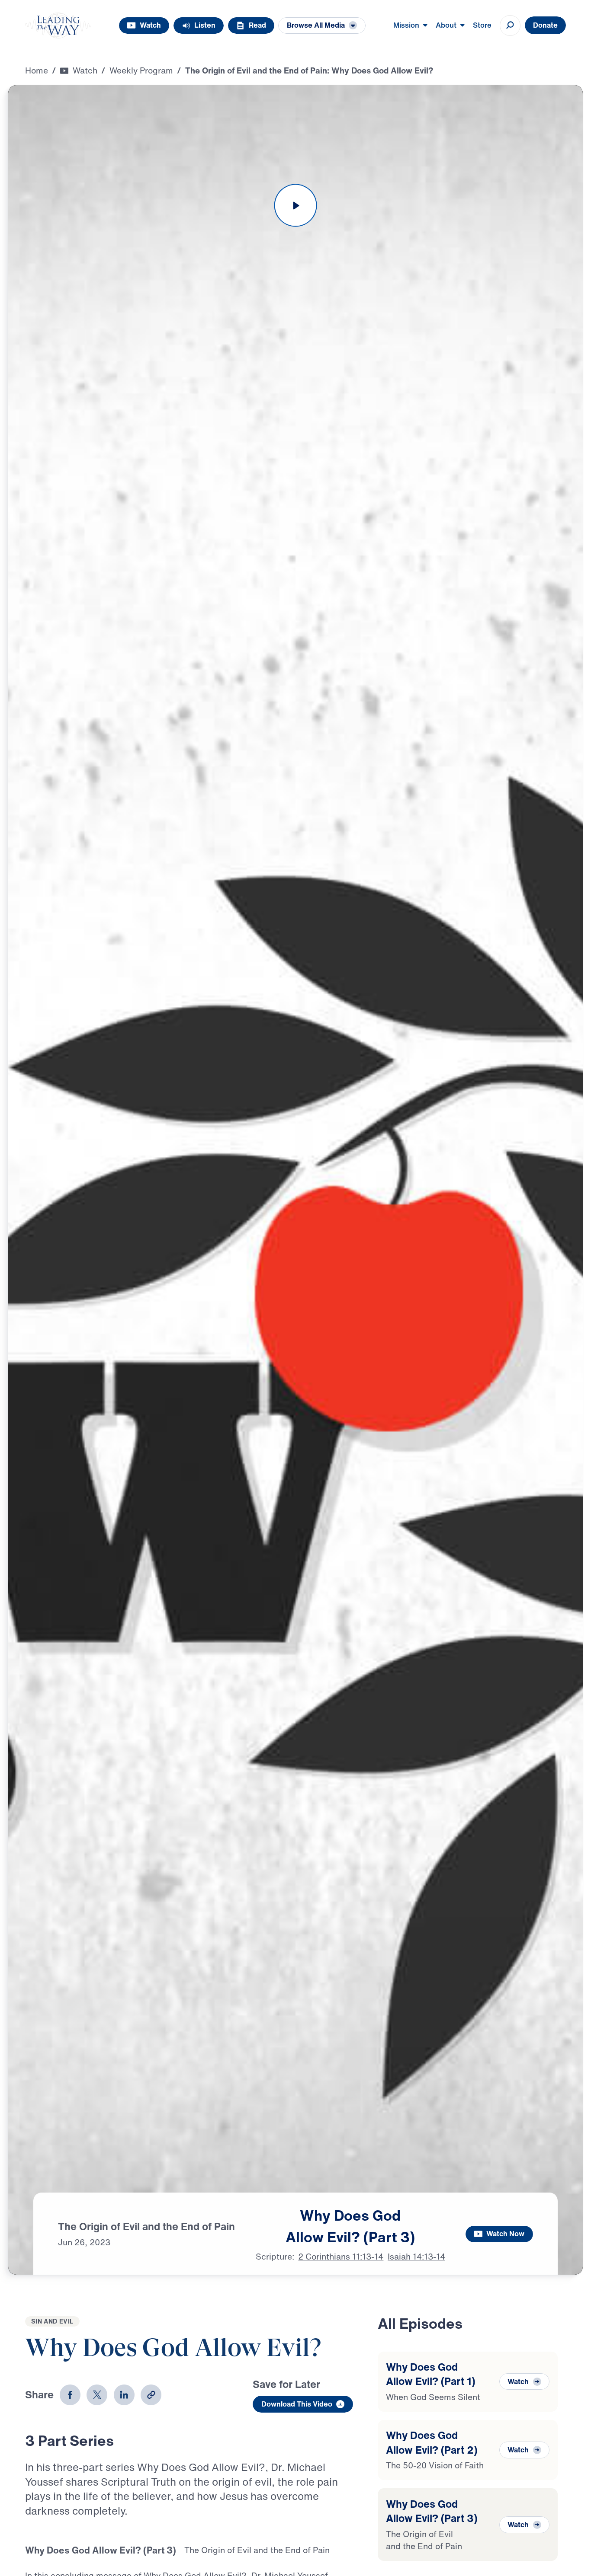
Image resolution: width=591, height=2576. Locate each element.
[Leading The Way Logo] (58, 26)
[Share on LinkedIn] (124, 2395)
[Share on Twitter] (97, 2395)
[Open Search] (510, 26)
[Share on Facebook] (70, 2395)
